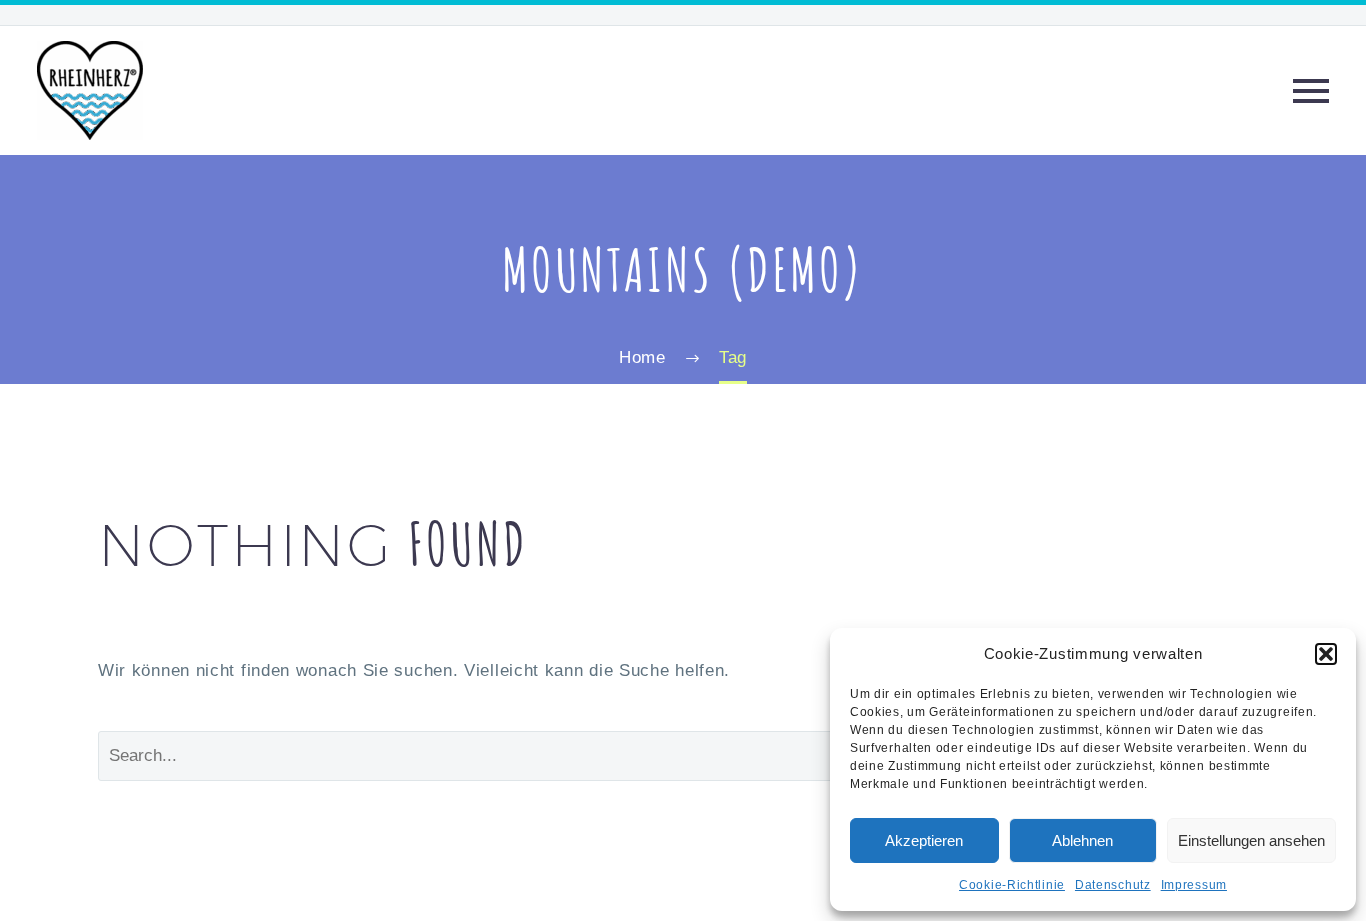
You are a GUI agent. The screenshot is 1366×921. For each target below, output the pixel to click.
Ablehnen (1082, 840)
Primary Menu (1311, 91)
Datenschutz (1113, 885)
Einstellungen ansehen (1251, 840)
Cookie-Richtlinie (1012, 885)
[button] (1326, 654)
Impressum (1194, 885)
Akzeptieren (924, 840)
